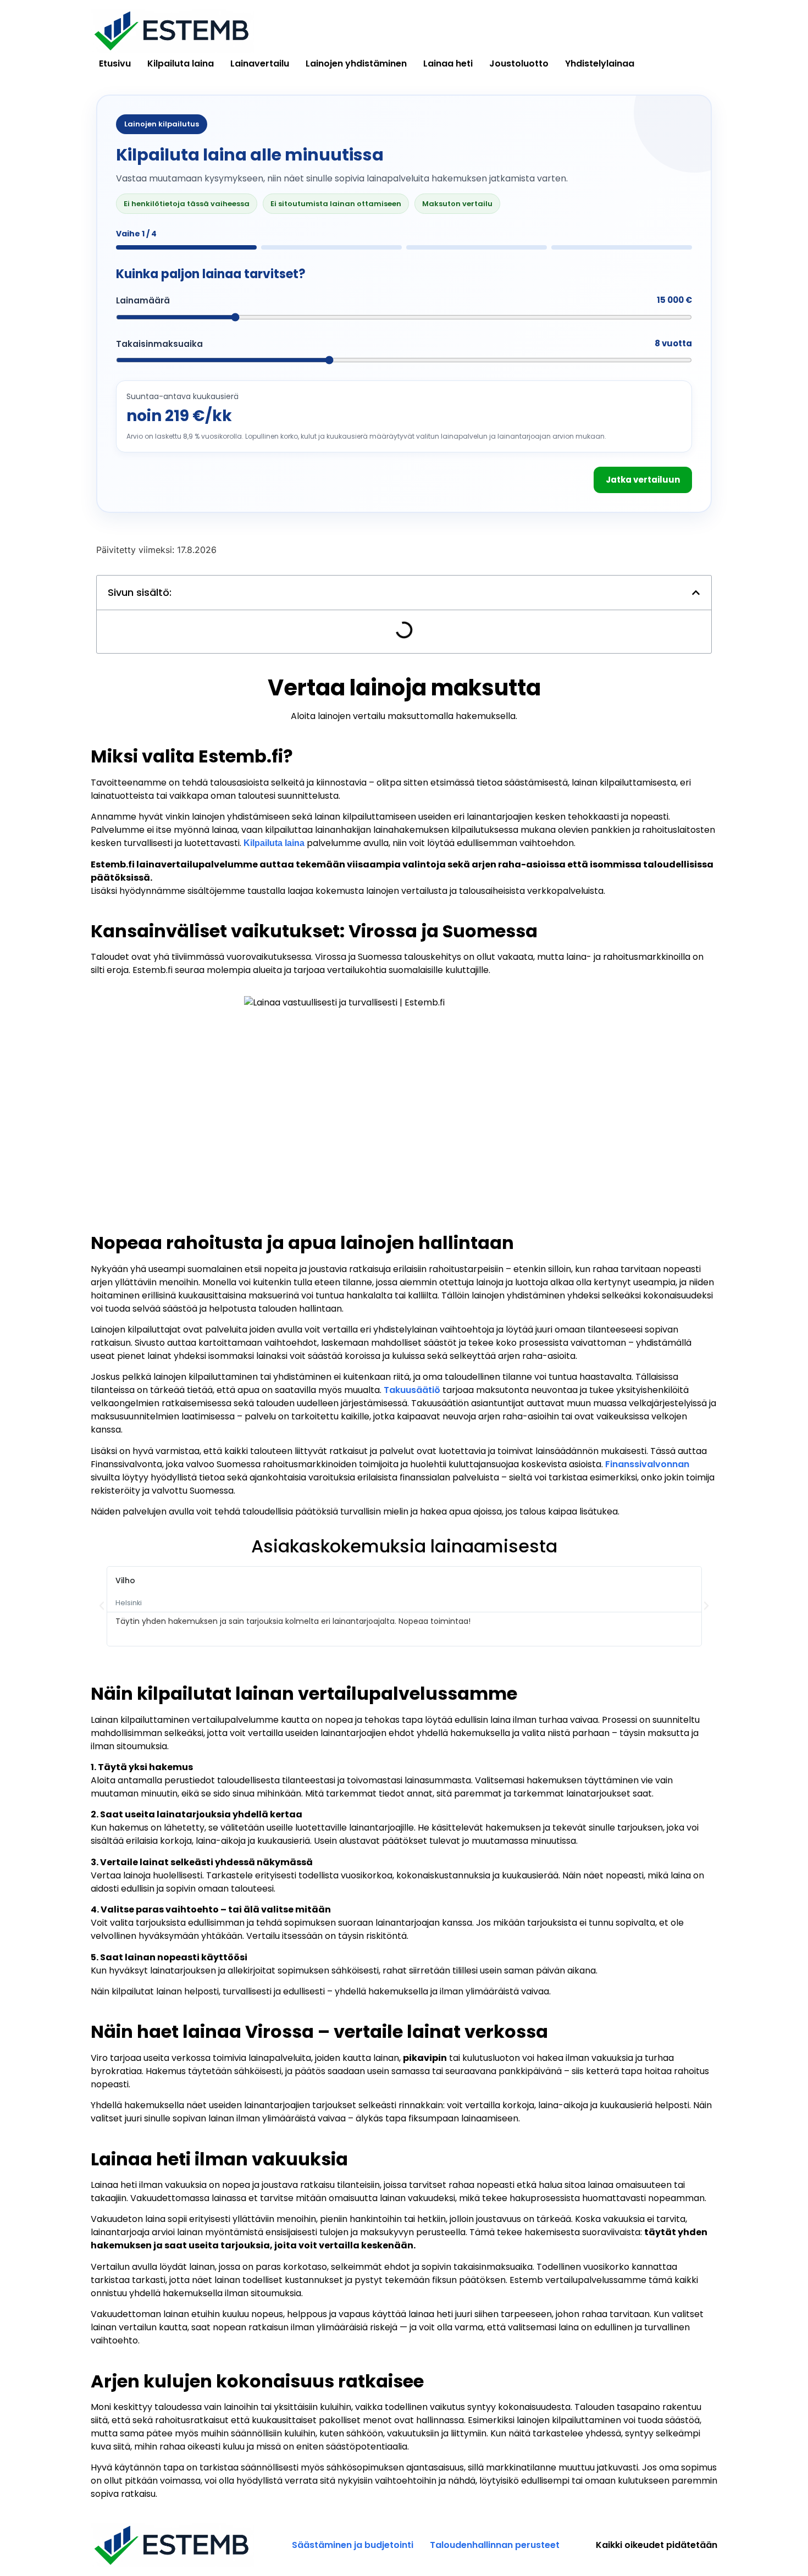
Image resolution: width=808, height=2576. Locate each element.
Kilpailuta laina (181, 63)
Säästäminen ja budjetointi (353, 2545)
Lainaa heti (448, 63)
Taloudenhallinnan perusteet (495, 2545)
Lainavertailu (260, 63)
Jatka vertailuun (643, 480)
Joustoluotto (519, 63)
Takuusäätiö (412, 1390)
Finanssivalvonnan (647, 1464)
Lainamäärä (143, 300)
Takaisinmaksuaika (159, 344)
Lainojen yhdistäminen (356, 63)
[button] (696, 593)
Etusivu (115, 63)
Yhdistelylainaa (600, 63)
